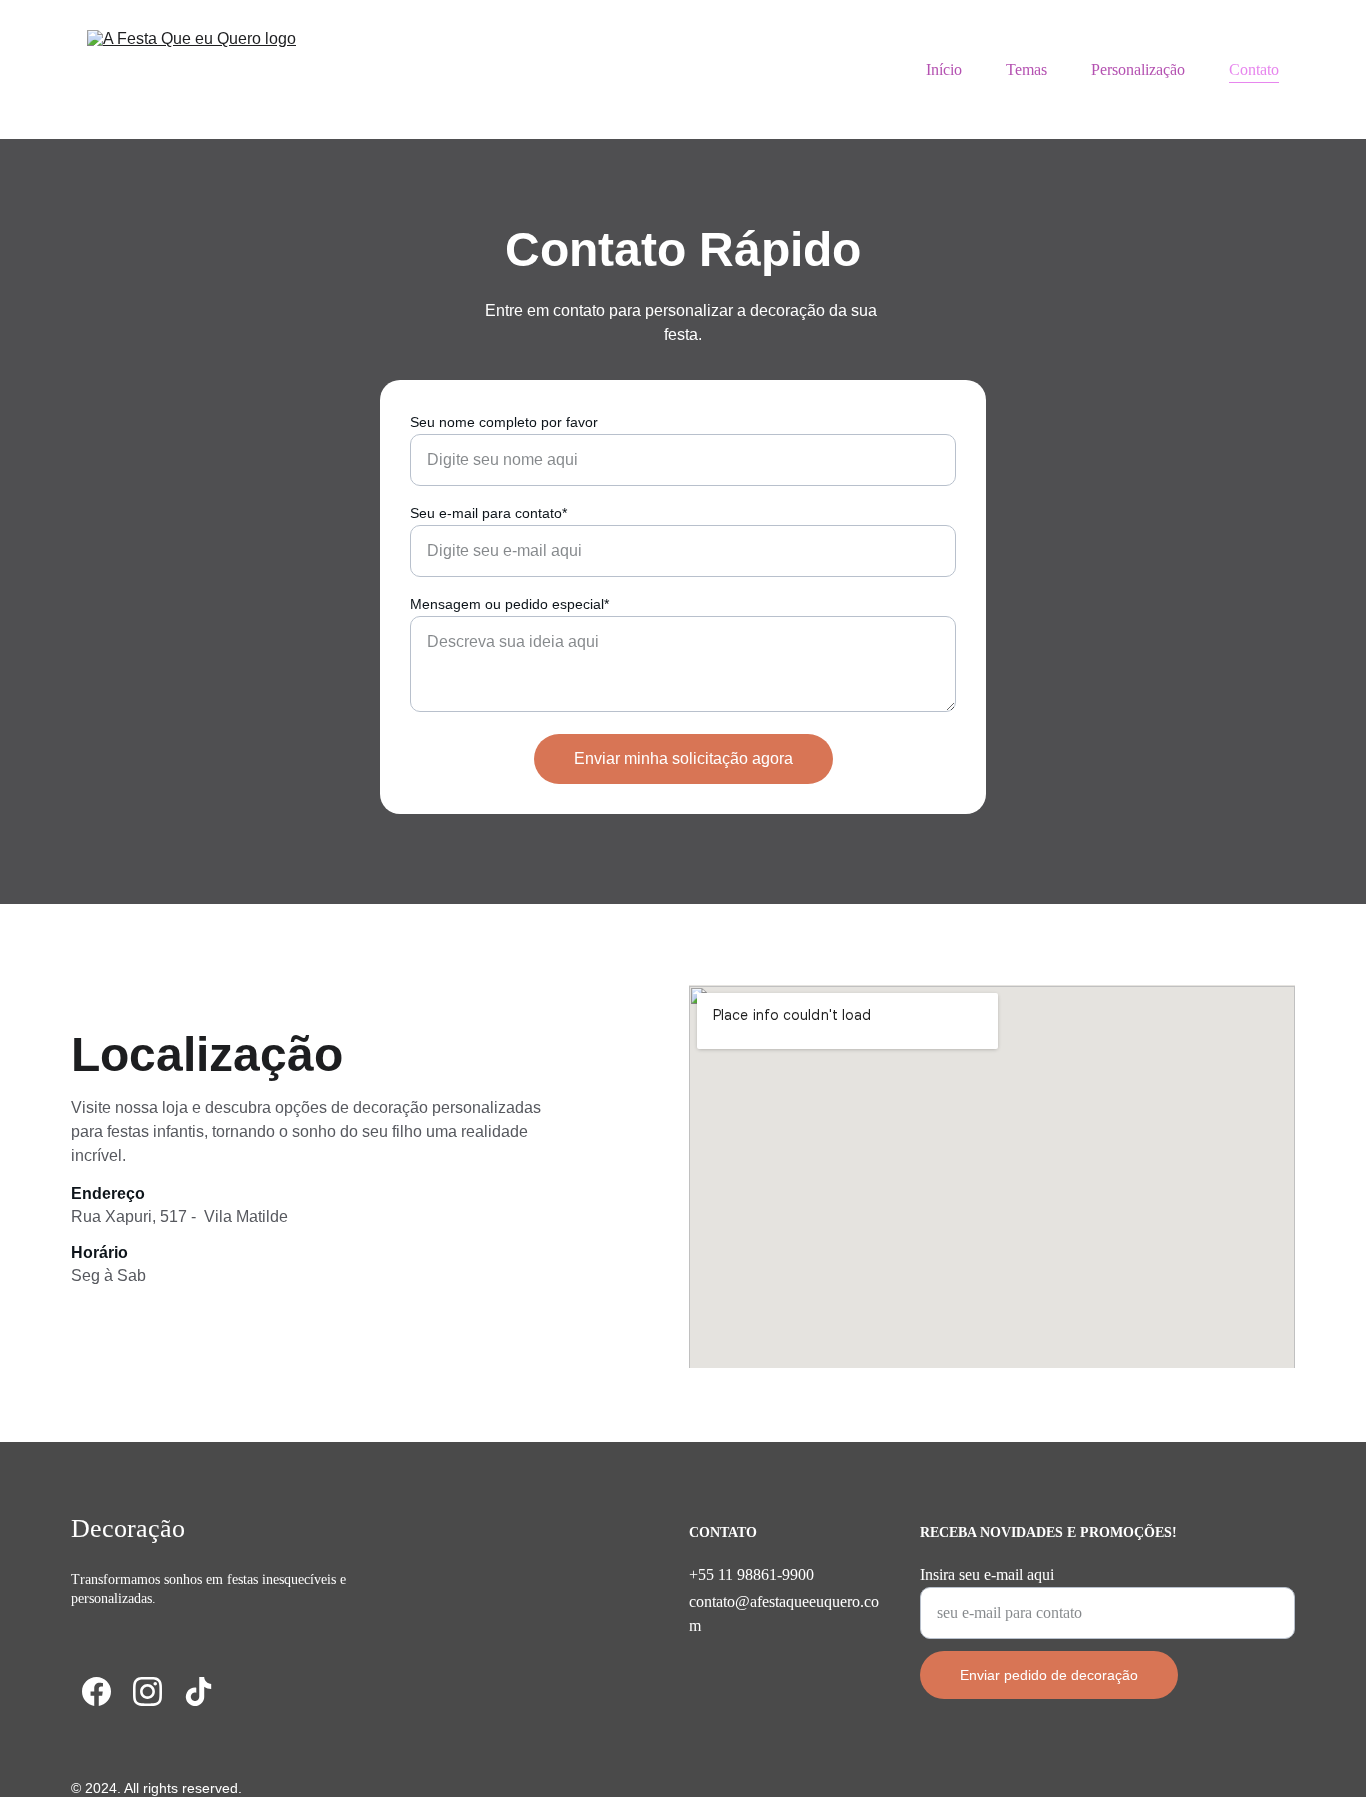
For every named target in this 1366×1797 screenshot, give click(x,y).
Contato (1254, 69)
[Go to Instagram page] (147, 1691)
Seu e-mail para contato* (488, 513)
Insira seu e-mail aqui (987, 1574)
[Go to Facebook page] (96, 1691)
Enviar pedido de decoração (1049, 1675)
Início (944, 69)
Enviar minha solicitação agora (683, 758)
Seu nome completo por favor (504, 422)
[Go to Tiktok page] (198, 1691)
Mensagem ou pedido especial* (509, 604)
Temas (1026, 69)
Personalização (1138, 69)
